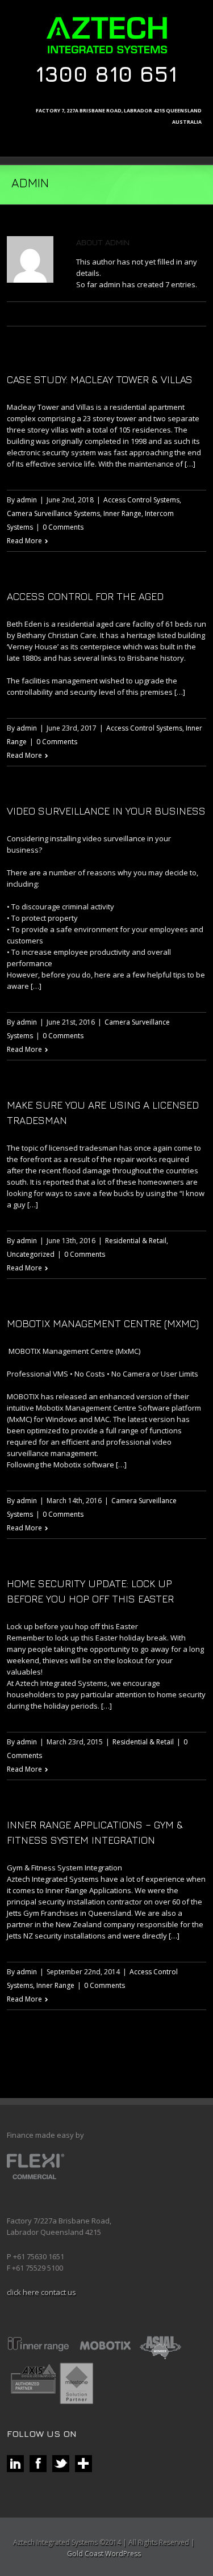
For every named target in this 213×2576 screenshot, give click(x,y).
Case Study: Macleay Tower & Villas (100, 379)
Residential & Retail (136, 1241)
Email (151, 315)
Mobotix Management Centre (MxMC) (103, 1323)
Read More (24, 541)
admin (27, 500)
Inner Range (122, 513)
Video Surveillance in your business (106, 811)
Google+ (128, 314)
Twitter (88, 314)
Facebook (70, 314)
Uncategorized (31, 1254)
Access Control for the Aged (85, 596)
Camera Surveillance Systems (53, 513)
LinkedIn (107, 315)
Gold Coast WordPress (104, 2554)
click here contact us (41, 2292)
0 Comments (63, 527)
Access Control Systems (141, 500)
